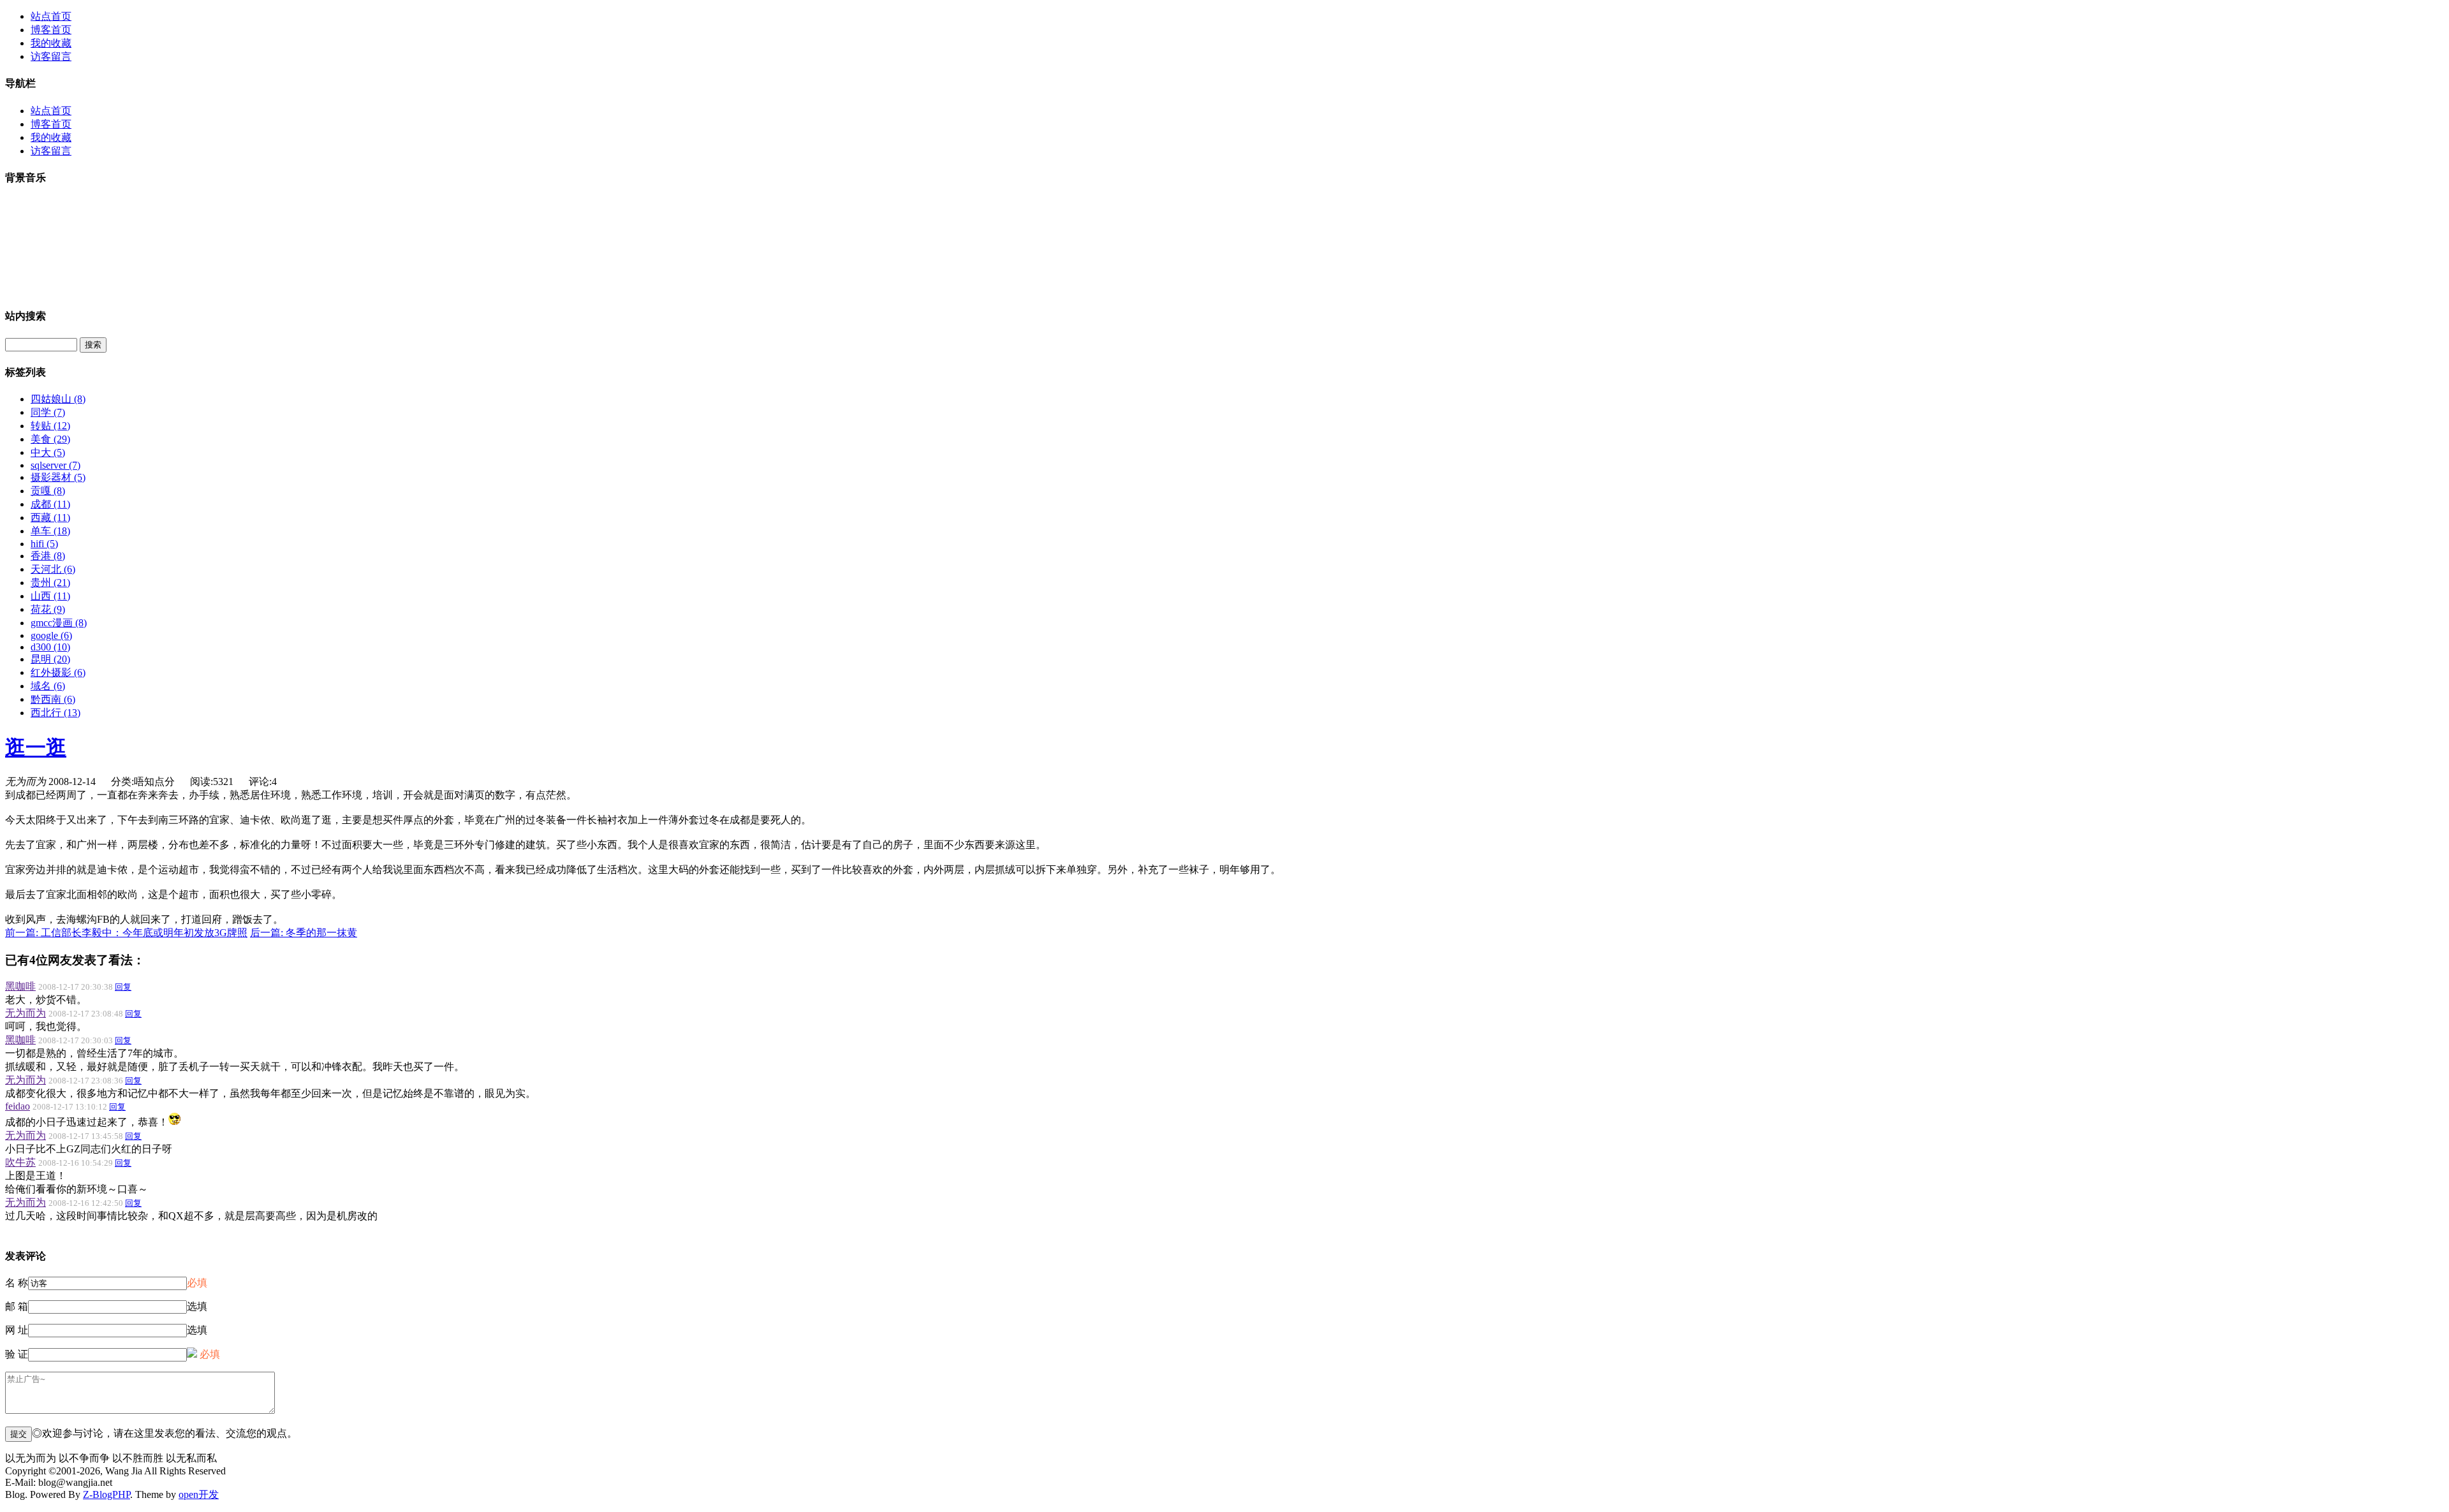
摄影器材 (58, 477)
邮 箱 (17, 1306)
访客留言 (51, 56)
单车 (50, 531)
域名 (48, 686)
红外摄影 (58, 672)
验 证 (17, 1354)
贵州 (50, 583)
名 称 (17, 1283)
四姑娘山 (58, 399)
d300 (50, 647)
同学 (48, 412)
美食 (50, 439)
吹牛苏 (20, 1162)
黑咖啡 (20, 986)
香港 (48, 556)
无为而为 (26, 1013)
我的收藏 (51, 43)
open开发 (199, 1494)
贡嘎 (48, 491)
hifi (44, 544)
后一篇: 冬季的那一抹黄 (304, 933)
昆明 (50, 659)
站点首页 (51, 16)
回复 (123, 987)
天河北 (53, 569)
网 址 (17, 1330)
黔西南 (53, 699)
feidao (18, 1106)
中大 (48, 452)
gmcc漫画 (59, 623)
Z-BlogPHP (107, 1494)
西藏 (50, 517)
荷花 (48, 609)
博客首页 (51, 30)
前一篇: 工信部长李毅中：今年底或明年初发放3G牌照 (126, 933)
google (51, 635)
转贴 (50, 426)
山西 (50, 596)
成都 (50, 504)
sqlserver (55, 465)
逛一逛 (36, 747)
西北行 (55, 713)
